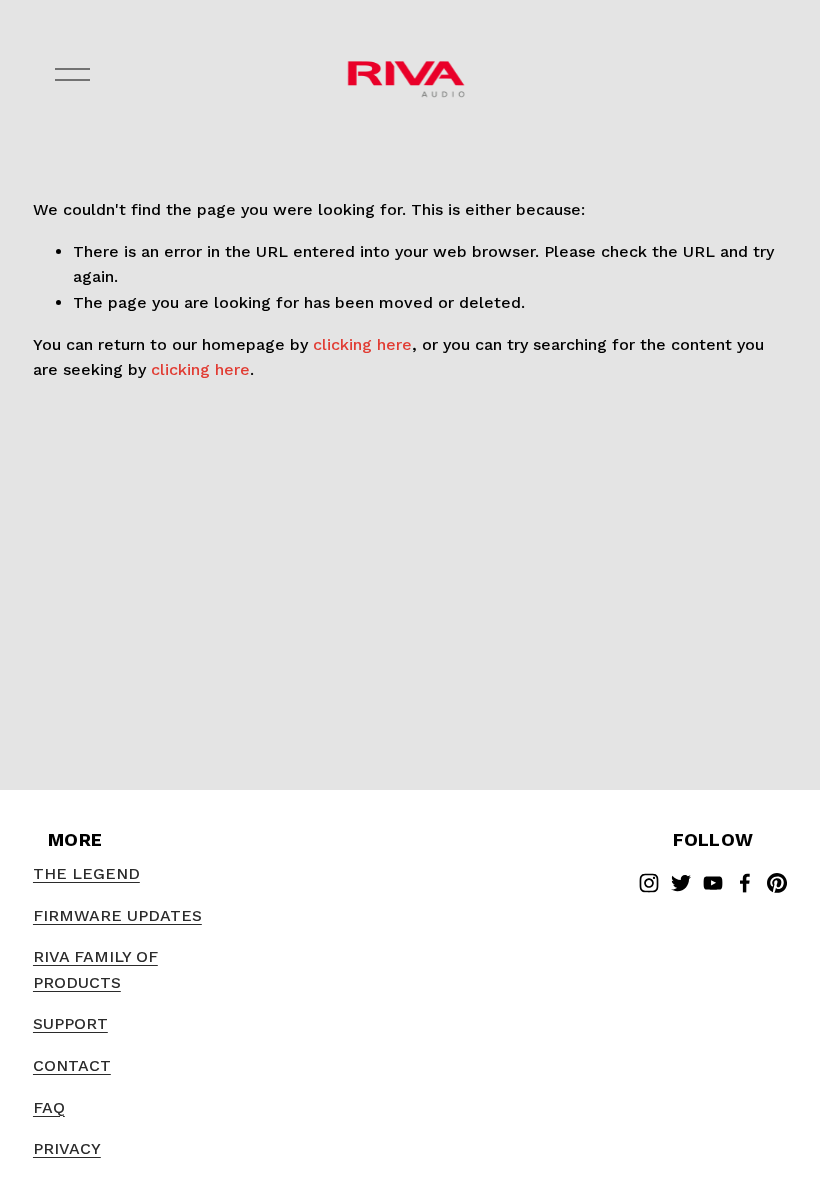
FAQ (49, 1107)
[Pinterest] (777, 883)
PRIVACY (67, 1148)
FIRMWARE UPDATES (117, 915)
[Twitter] (681, 883)
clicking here (362, 344)
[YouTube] (713, 883)
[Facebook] (745, 883)
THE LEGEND (86, 873)
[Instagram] (649, 883)
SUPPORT (70, 1023)
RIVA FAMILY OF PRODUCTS (95, 969)
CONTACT (72, 1065)
